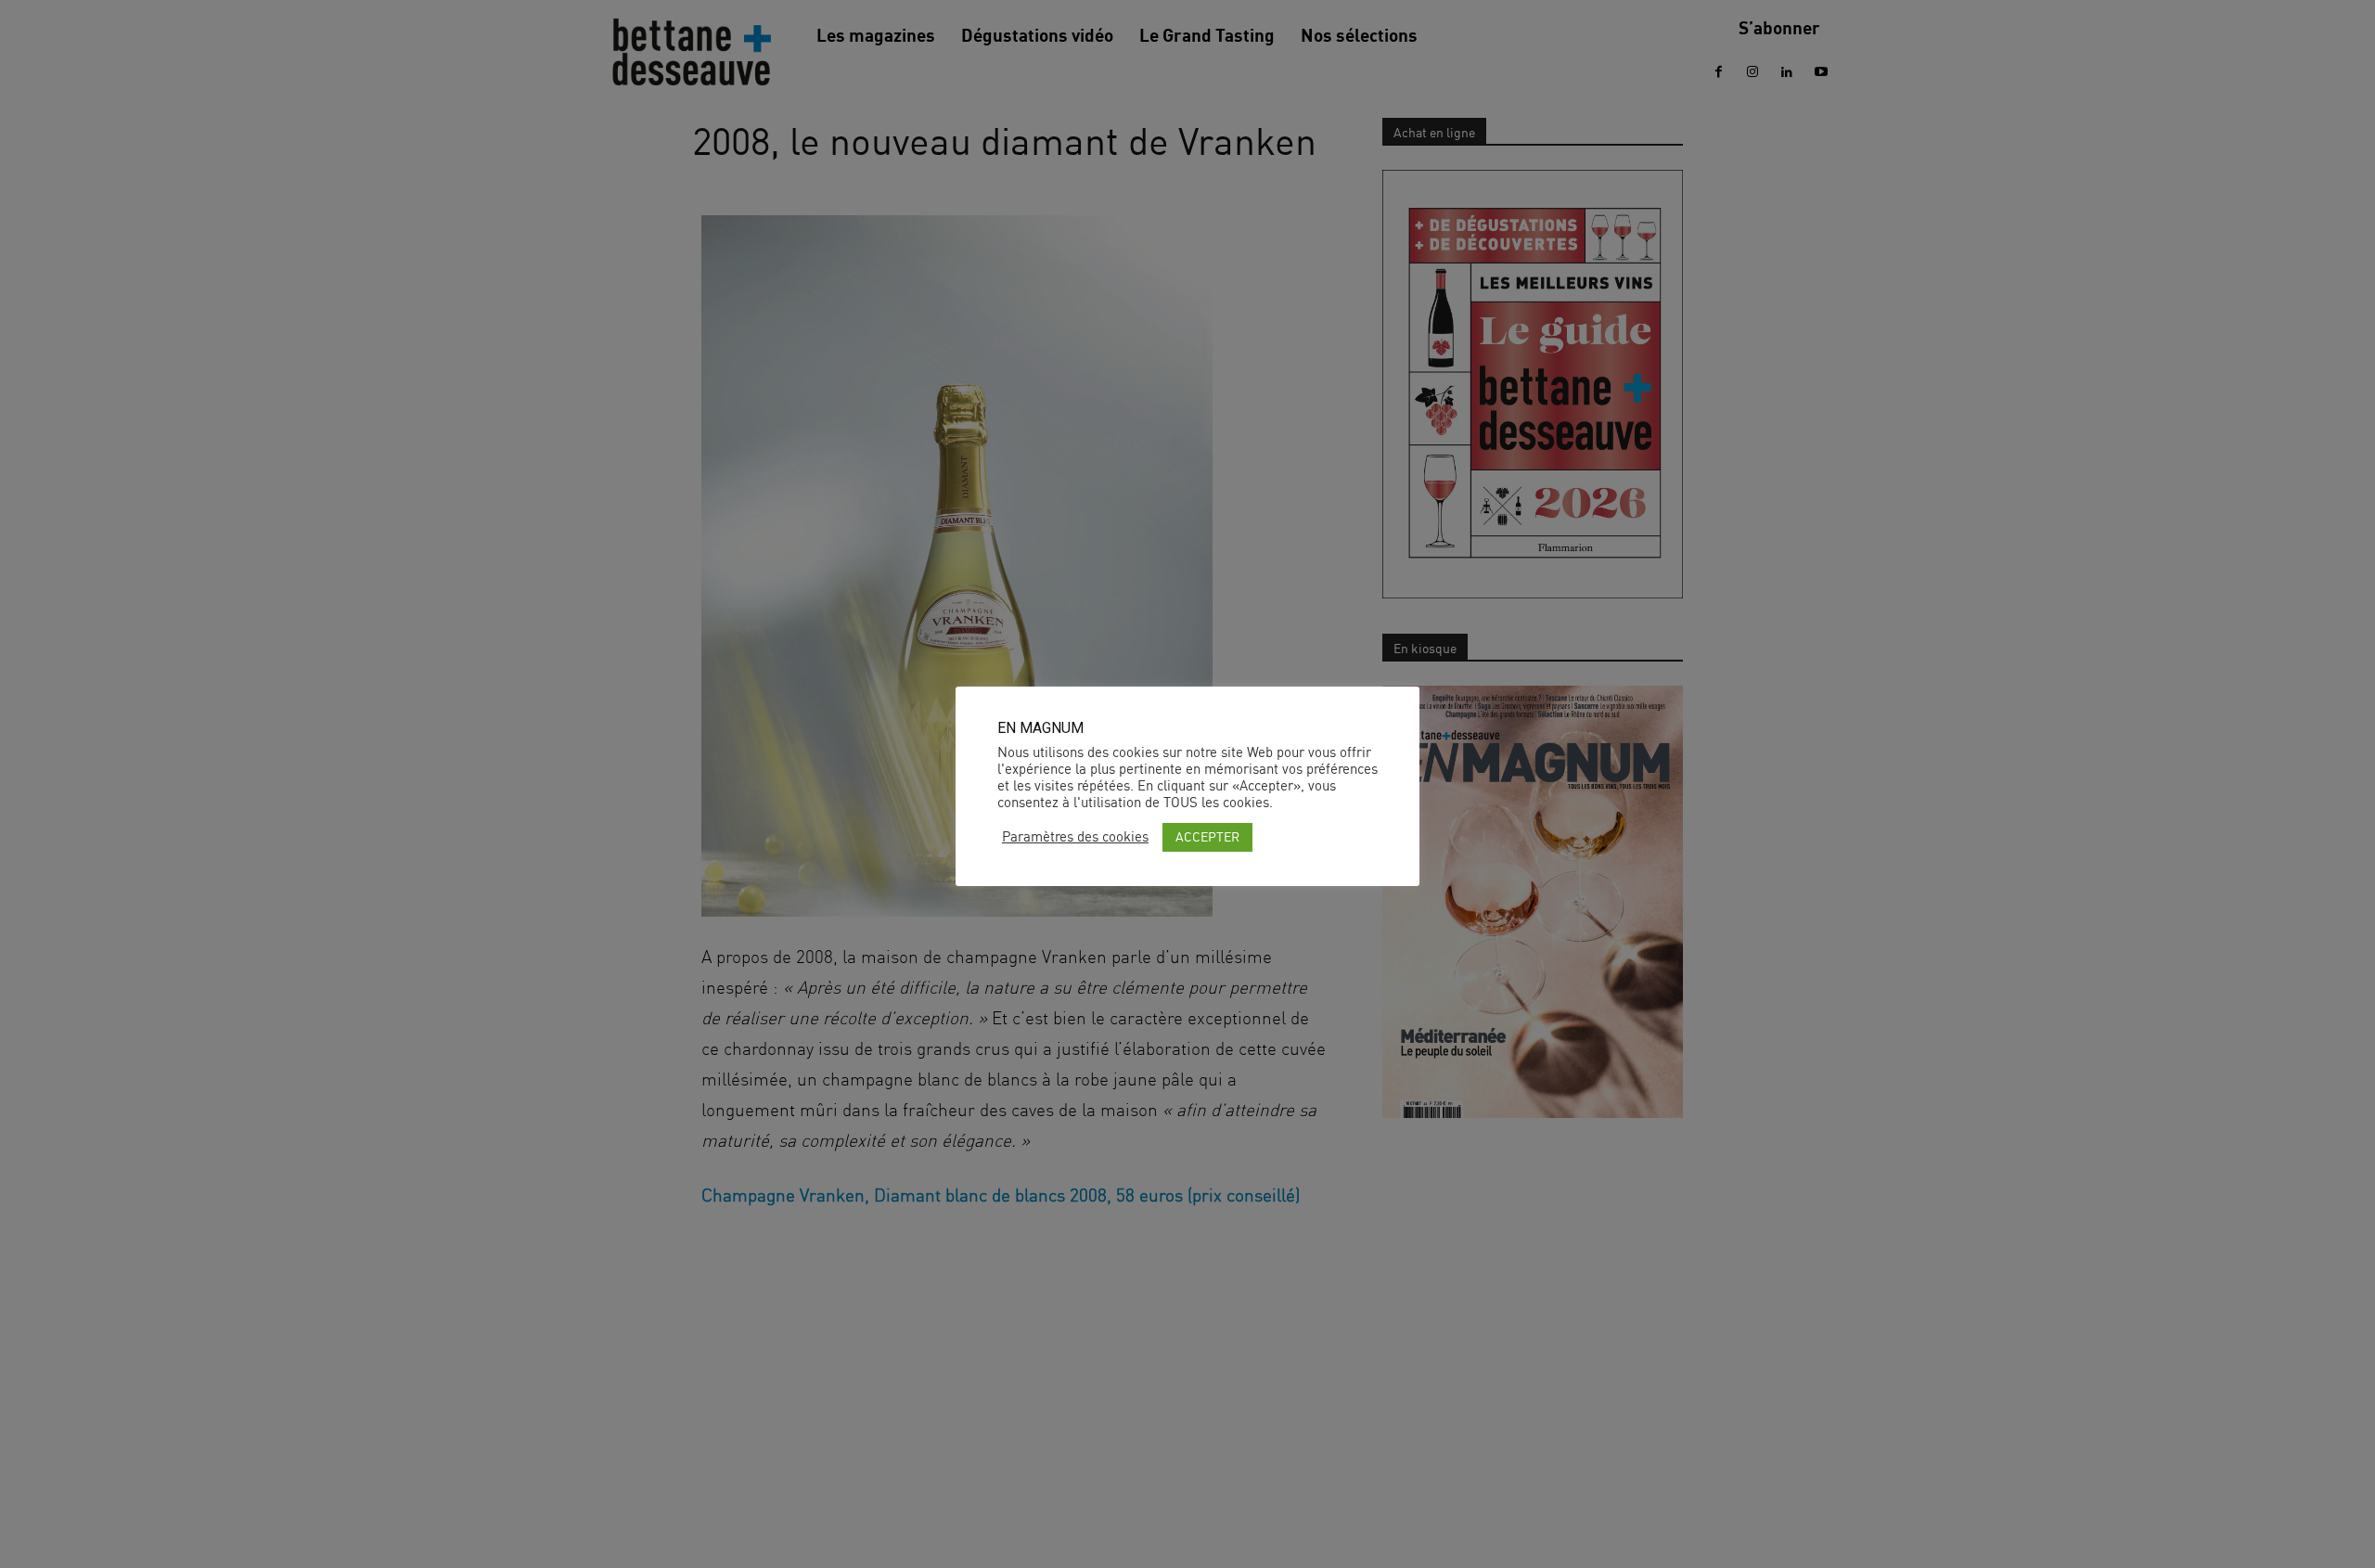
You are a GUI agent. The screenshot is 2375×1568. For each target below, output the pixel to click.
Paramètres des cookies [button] (1075, 837)
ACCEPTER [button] (1207, 836)
